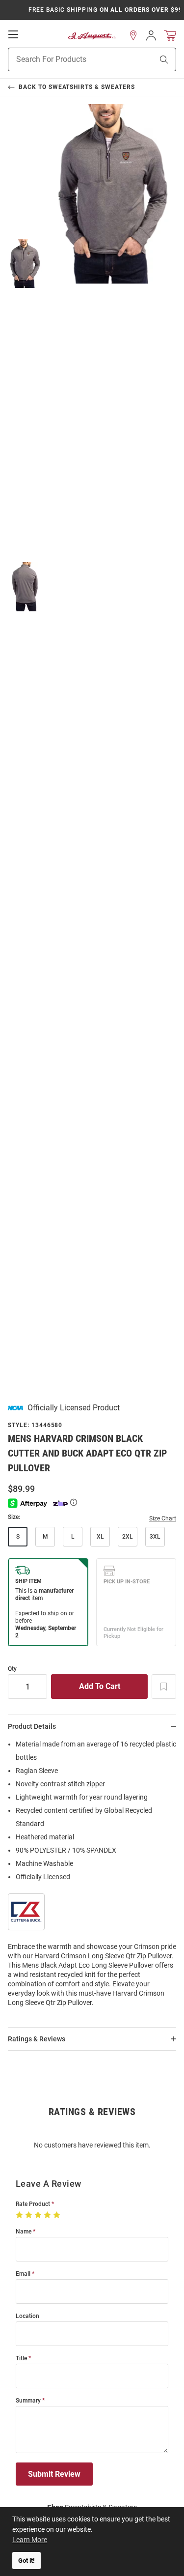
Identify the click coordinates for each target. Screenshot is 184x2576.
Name (24, 2232)
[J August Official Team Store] (92, 36)
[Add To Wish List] (164, 1687)
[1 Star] (20, 2215)
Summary (28, 2401)
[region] (92, 1876)
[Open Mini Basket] (170, 36)
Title (21, 2359)
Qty (12, 1669)
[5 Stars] (58, 2215)
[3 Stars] (39, 2215)
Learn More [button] (30, 2540)
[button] (133, 35)
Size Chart (163, 1518)
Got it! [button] (26, 2561)
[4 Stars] (48, 2215)
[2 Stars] (30, 2215)
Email (23, 2274)
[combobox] (68, 59)
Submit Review (54, 2474)
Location (27, 2316)
